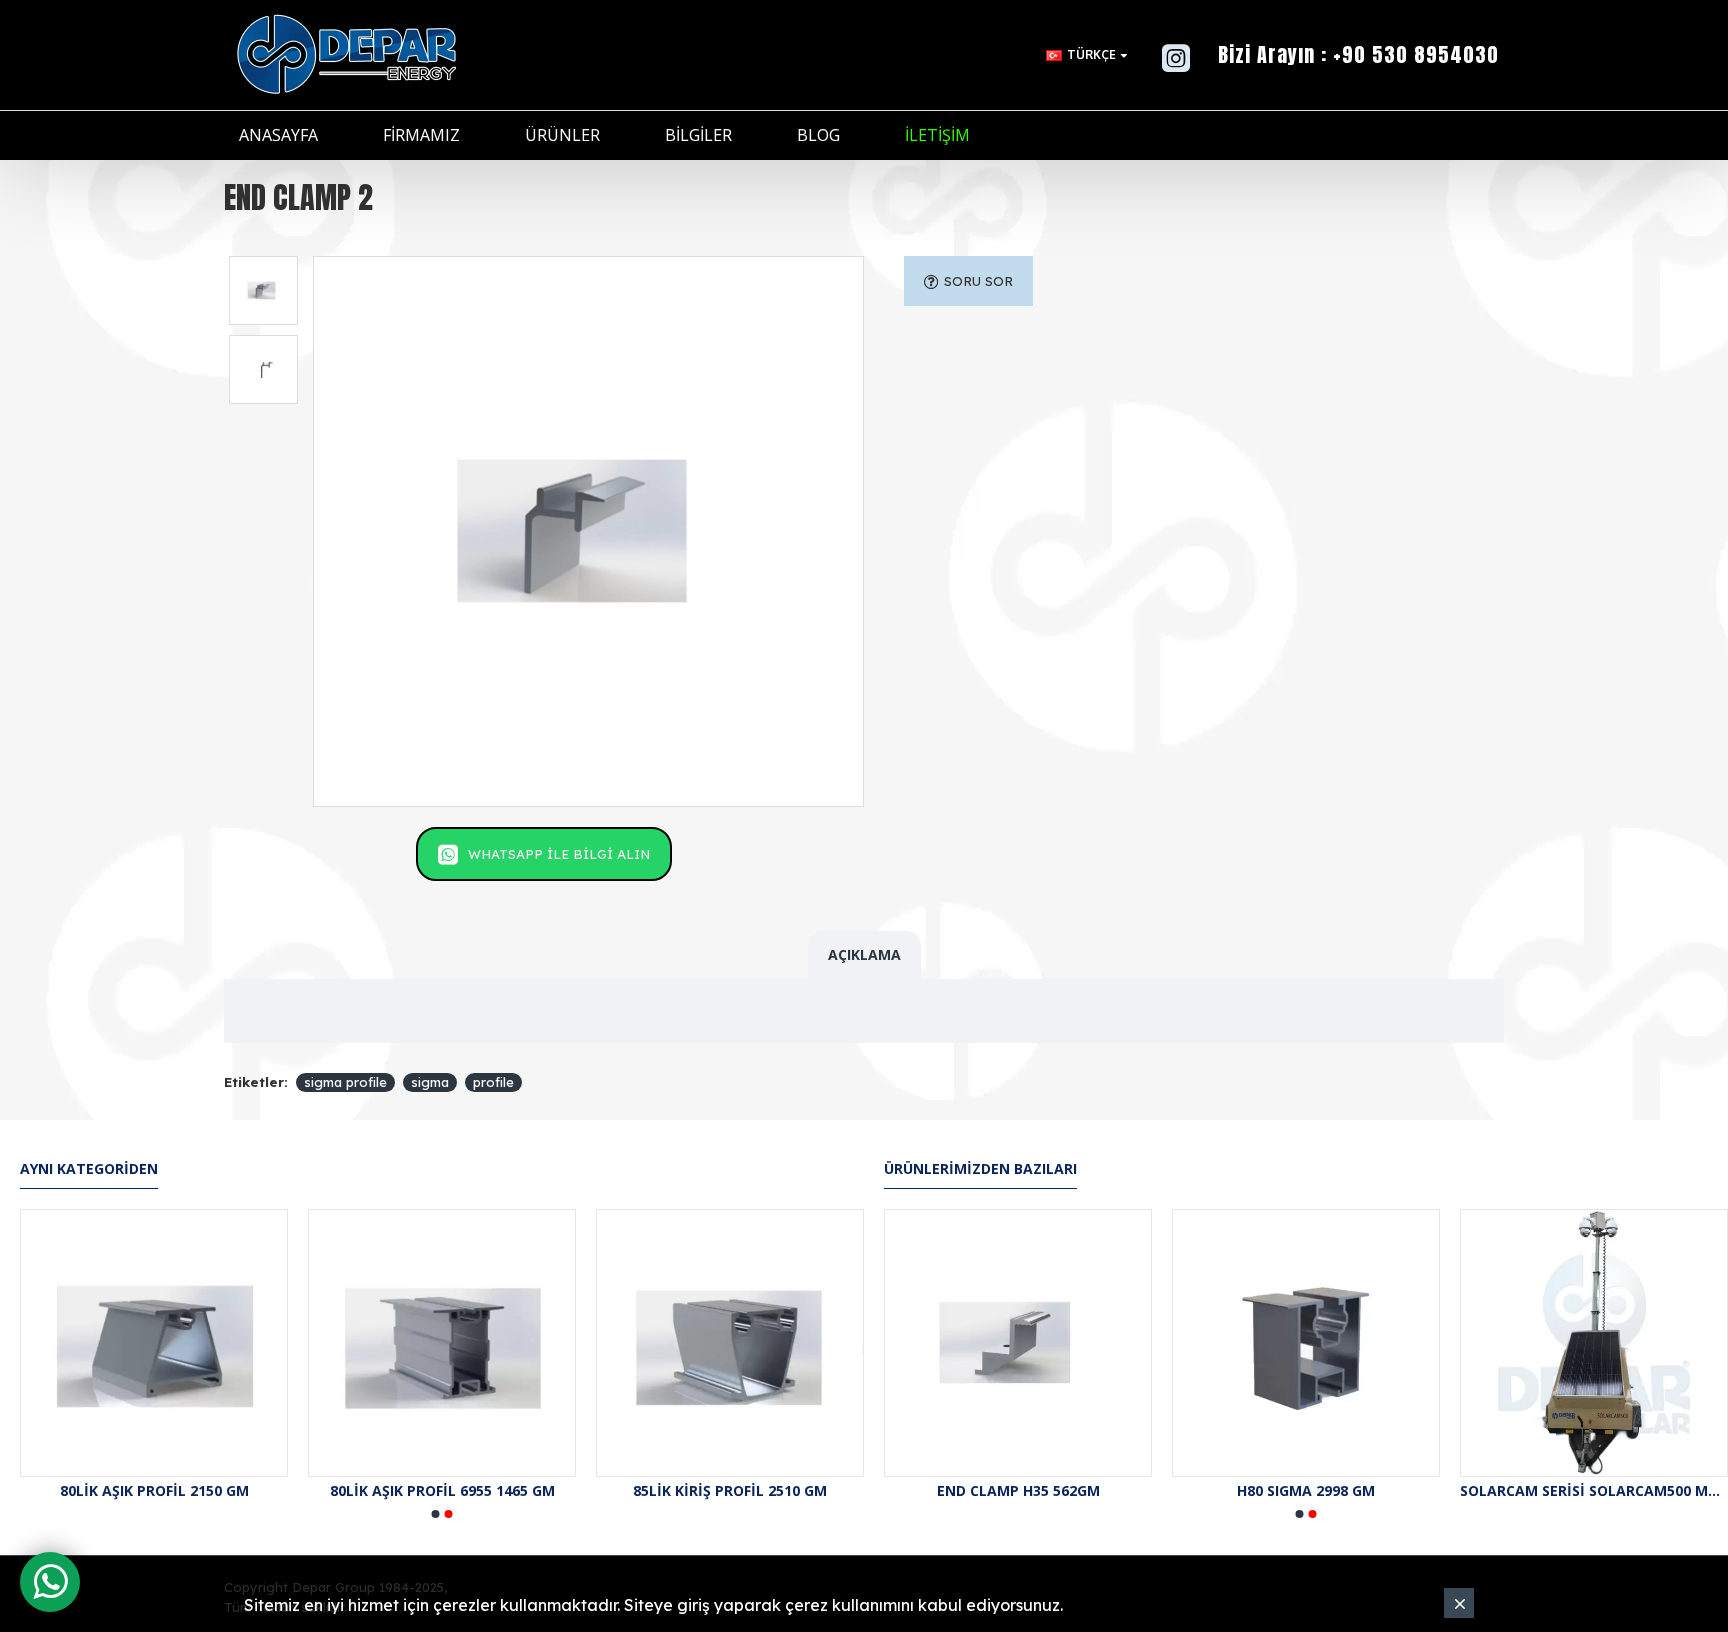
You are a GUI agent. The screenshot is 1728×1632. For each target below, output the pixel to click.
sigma (430, 1082)
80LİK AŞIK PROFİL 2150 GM (193, 1491)
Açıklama (864, 954)
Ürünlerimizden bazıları (980, 1169)
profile (493, 1082)
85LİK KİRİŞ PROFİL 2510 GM (769, 1491)
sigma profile (345, 1082)
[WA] (50, 1582)
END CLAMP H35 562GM (1018, 1491)
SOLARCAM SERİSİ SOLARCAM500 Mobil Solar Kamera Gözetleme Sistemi (1594, 1491)
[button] (436, 1514)
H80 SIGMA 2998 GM (1306, 1491)
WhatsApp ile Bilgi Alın (559, 854)
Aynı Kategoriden (89, 1169)
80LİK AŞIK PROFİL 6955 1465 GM (481, 1491)
